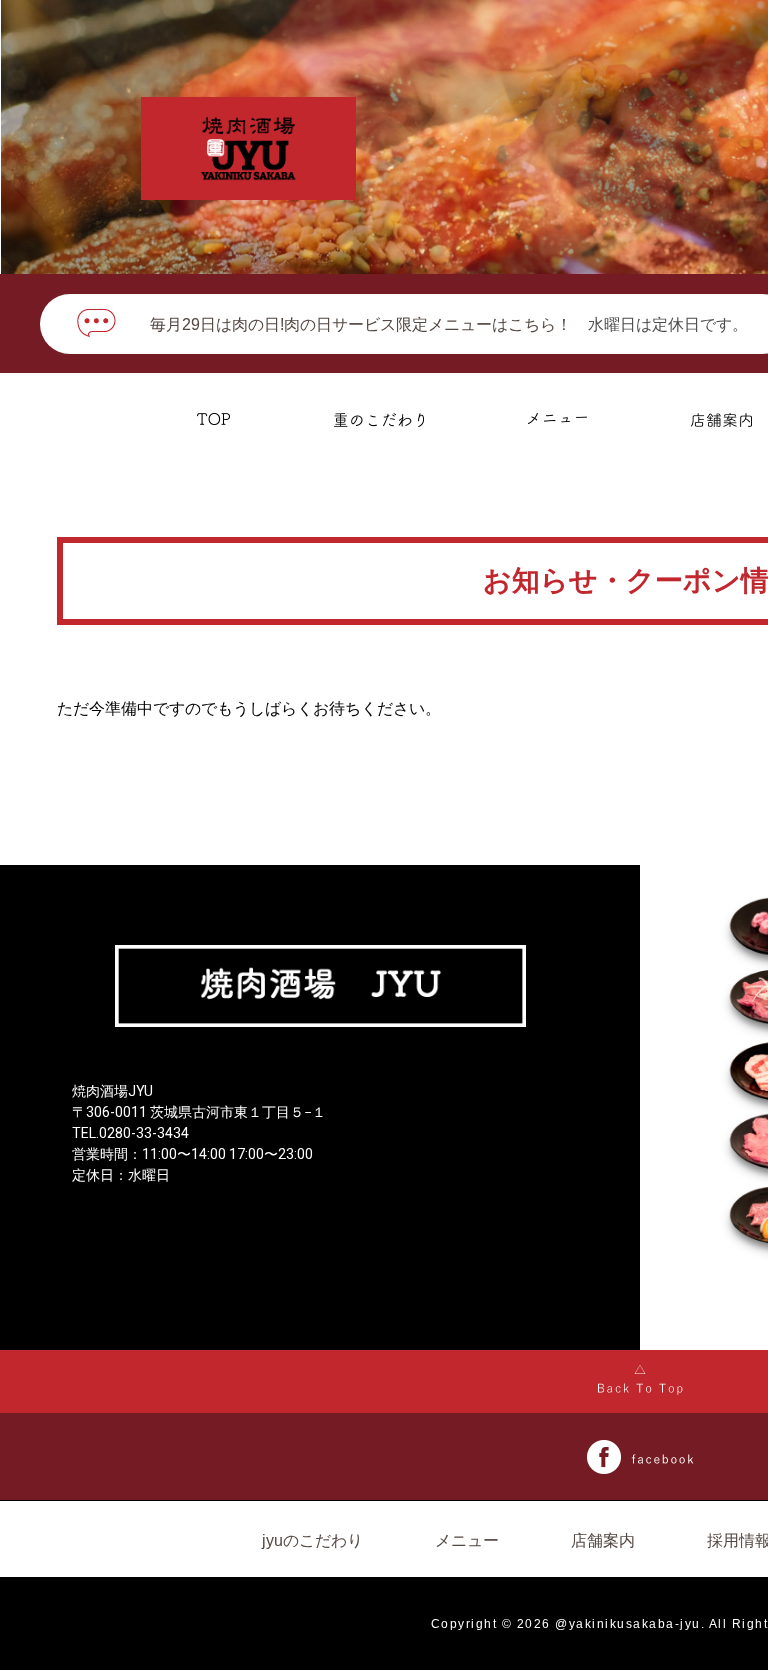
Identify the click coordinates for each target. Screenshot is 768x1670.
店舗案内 (603, 1540)
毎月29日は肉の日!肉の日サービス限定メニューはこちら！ (361, 324)
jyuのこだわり (312, 1540)
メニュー (467, 1540)
